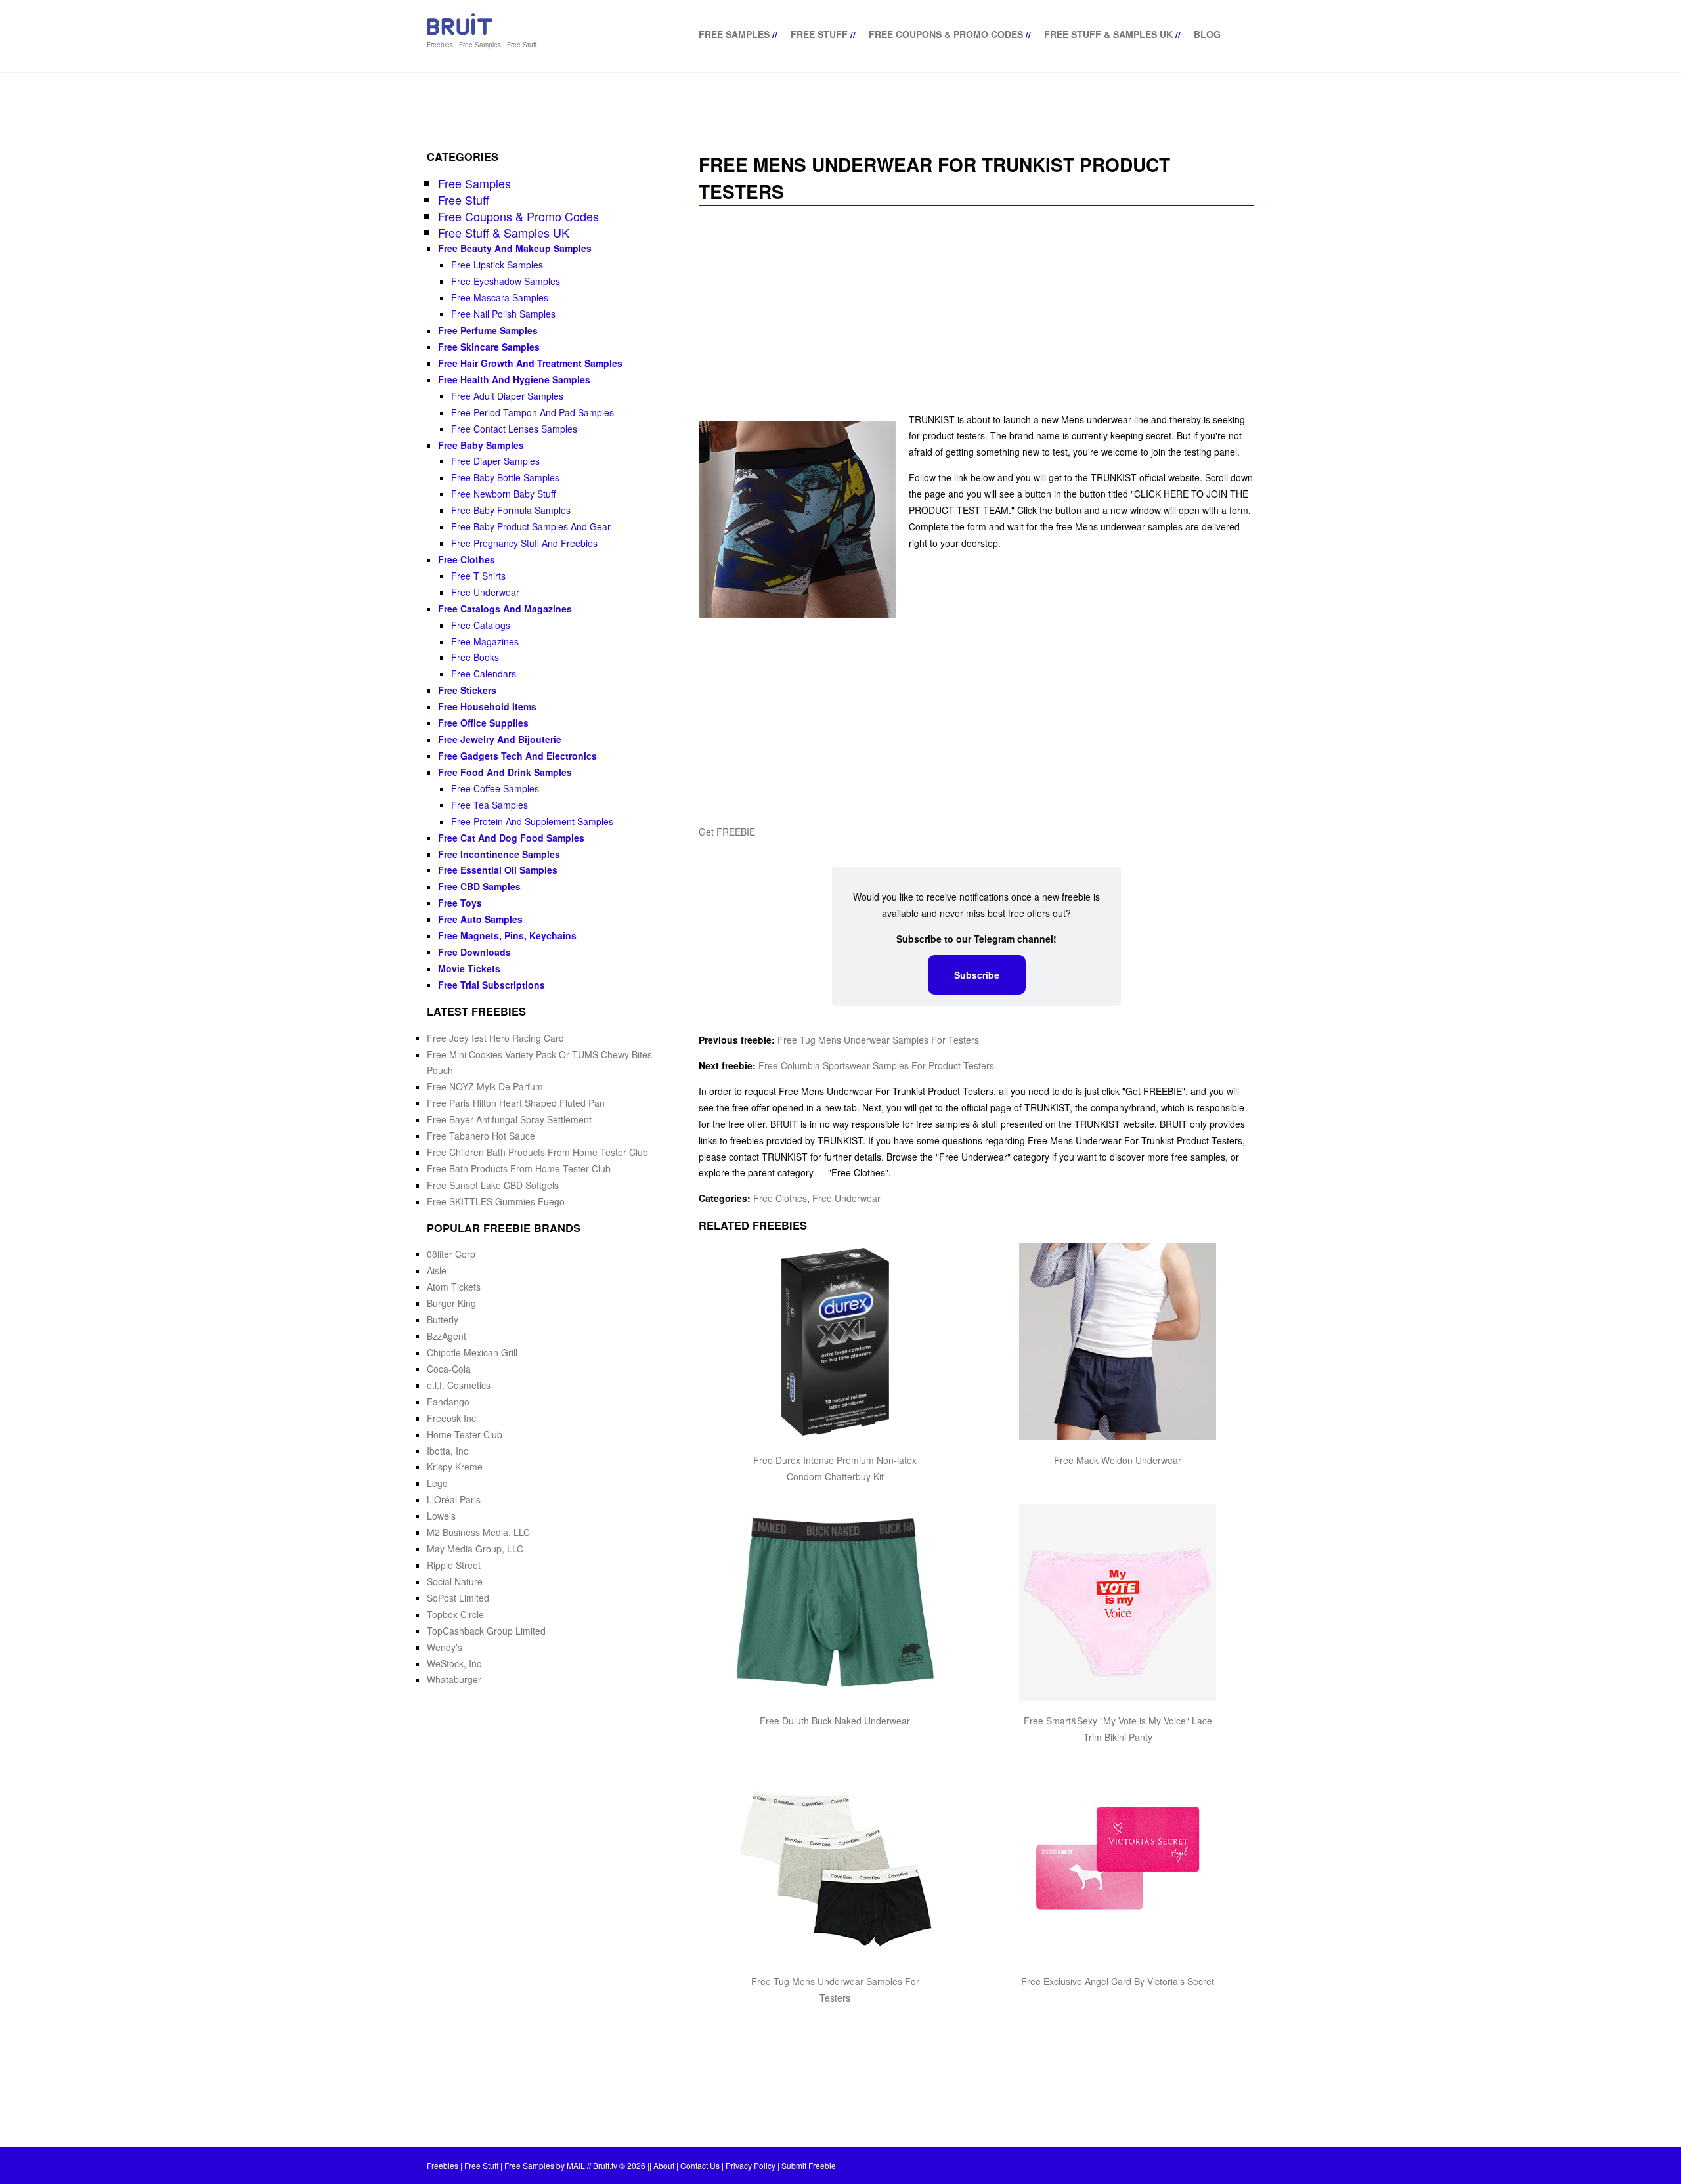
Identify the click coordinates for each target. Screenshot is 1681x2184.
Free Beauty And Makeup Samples (515, 248)
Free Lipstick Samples (497, 265)
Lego (437, 1483)
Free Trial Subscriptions (491, 985)
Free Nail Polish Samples (503, 314)
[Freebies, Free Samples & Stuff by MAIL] (460, 32)
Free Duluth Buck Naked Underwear (835, 1721)
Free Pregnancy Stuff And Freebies (524, 543)
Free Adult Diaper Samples (507, 396)
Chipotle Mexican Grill (472, 1352)
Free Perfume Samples (488, 330)
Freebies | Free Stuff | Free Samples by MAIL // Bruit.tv (522, 2165)
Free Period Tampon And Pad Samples (533, 412)
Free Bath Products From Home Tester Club (519, 1168)
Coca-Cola (449, 1369)
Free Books (475, 657)
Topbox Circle (455, 1614)
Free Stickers (467, 690)
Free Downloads (474, 952)
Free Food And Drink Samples (505, 772)
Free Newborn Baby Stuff (503, 494)
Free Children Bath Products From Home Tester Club (537, 1152)
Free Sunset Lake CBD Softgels (493, 1185)
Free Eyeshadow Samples (506, 281)
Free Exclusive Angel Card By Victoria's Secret (1118, 1981)
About (664, 2165)
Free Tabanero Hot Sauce (481, 1136)
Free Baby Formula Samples (511, 510)
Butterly (443, 1319)
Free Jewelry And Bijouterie (500, 739)
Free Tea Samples (490, 805)
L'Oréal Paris (454, 1499)
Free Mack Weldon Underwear (1118, 1460)
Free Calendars (484, 674)
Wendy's (445, 1647)
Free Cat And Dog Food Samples (511, 838)
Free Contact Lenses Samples (514, 429)
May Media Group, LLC (475, 1549)
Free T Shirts (478, 576)
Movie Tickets (469, 968)
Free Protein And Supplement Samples (532, 821)
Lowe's (441, 1516)
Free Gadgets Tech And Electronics (517, 756)
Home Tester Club (465, 1434)
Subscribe (977, 975)
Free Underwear (846, 1198)
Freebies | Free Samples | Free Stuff (482, 45)
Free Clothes (780, 1198)
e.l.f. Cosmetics (459, 1385)
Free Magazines (485, 641)
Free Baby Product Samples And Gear (531, 526)
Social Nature (455, 1581)
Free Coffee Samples (495, 788)
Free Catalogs (481, 625)
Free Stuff (819, 34)
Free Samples (734, 34)
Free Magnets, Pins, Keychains (507, 935)
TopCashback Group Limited (486, 1631)
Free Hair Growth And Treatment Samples (530, 363)
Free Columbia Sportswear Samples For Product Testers (876, 1065)
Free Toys (460, 903)
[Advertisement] (976, 310)
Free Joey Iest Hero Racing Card (495, 1038)
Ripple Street (454, 1565)
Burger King (451, 1303)
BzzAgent (447, 1336)
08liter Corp (451, 1254)
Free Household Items (487, 706)
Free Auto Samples (480, 919)
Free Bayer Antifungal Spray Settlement (509, 1119)
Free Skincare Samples (489, 347)
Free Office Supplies (483, 723)
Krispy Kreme (455, 1467)
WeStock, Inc (454, 1663)
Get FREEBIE (727, 832)
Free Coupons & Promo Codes (946, 34)
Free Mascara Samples (500, 297)
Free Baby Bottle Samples (505, 477)
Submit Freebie (809, 2165)
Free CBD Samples (479, 886)
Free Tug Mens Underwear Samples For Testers (878, 1040)
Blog (1207, 34)
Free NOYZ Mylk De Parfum (485, 1086)
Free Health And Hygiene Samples (514, 379)
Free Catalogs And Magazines (505, 609)
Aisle (437, 1270)
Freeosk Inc (451, 1418)
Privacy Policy (751, 2165)
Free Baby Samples (481, 445)
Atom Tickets (454, 1287)
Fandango (448, 1402)
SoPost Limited (458, 1598)
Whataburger (454, 1679)
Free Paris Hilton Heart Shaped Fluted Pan (516, 1103)
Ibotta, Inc (448, 1451)
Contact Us (700, 2165)
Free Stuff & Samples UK (1108, 34)
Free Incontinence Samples (499, 854)
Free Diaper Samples (495, 461)
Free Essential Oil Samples (498, 870)
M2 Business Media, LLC (478, 1532)
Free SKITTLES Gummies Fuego (496, 1201)
